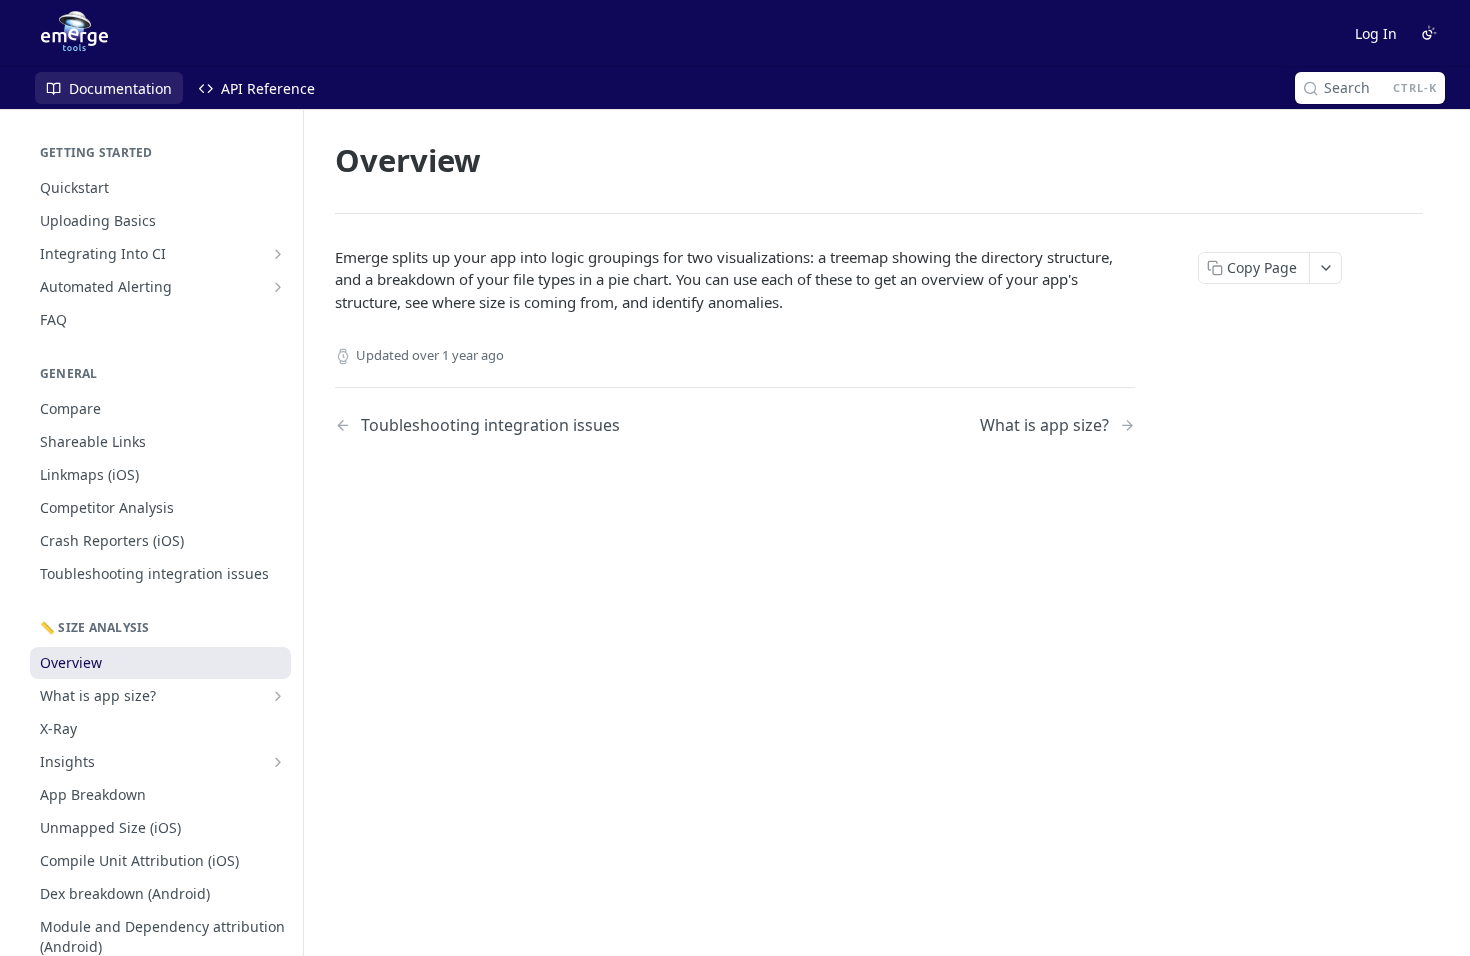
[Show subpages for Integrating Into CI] (278, 254)
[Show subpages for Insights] (278, 762)
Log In (1376, 33)
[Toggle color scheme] (1429, 33)
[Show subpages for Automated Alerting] (278, 287)
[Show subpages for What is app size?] (278, 696)
